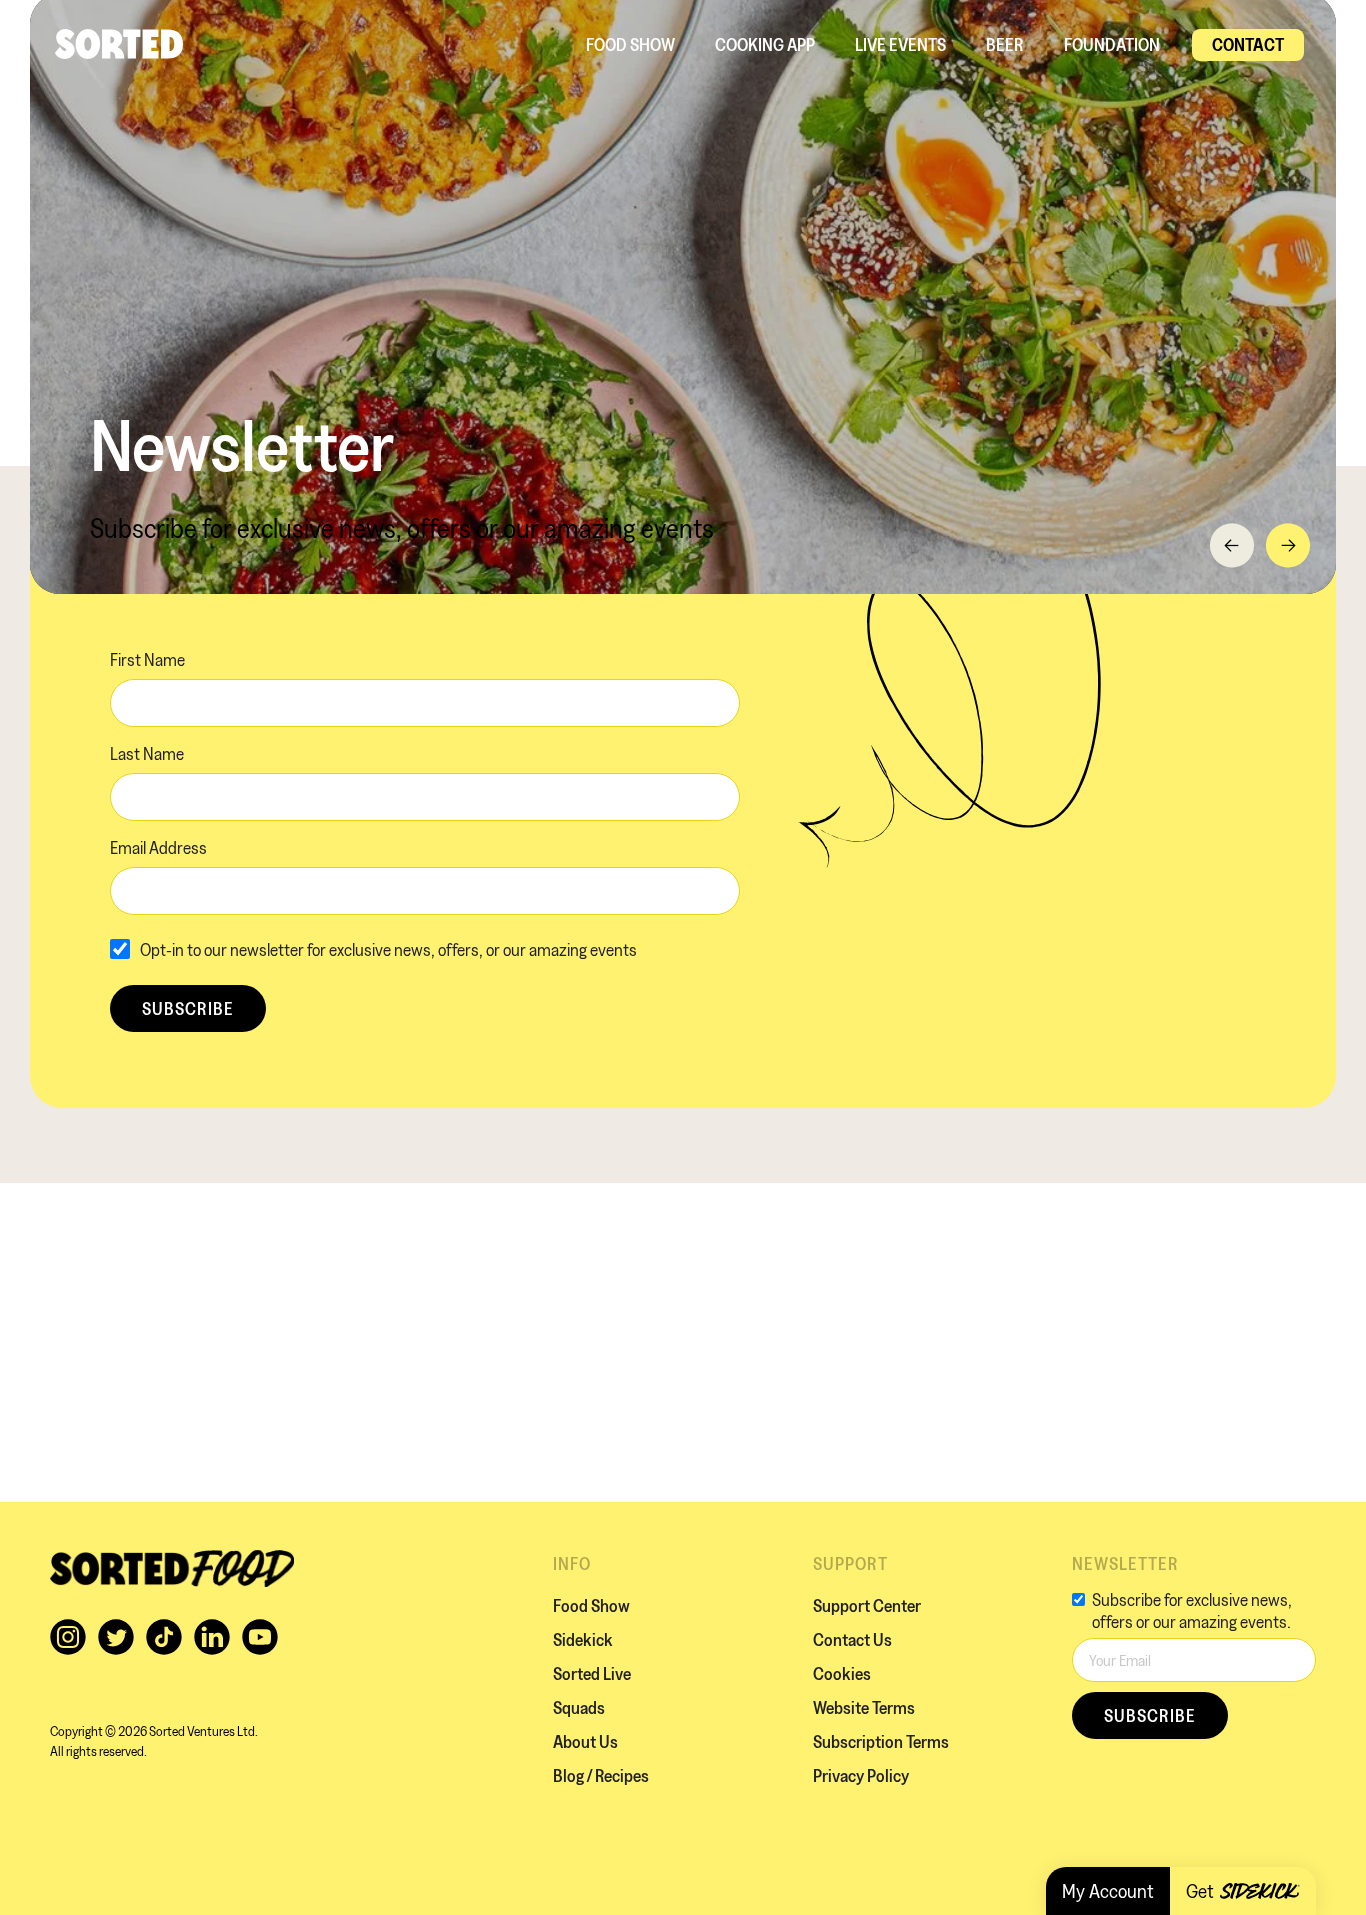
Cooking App (765, 44)
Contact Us (852, 1639)
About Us (585, 1741)
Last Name (147, 753)
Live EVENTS (900, 44)
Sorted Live (592, 1673)
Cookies (842, 1673)
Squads (579, 1707)
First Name (147, 659)
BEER (1005, 44)
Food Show (630, 44)
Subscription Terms (881, 1741)
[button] (1232, 546)
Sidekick (583, 1639)
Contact (1248, 44)
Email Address (158, 847)
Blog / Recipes (601, 1775)
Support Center (867, 1605)
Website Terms (864, 1707)
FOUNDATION (1112, 44)
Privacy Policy (861, 1775)
